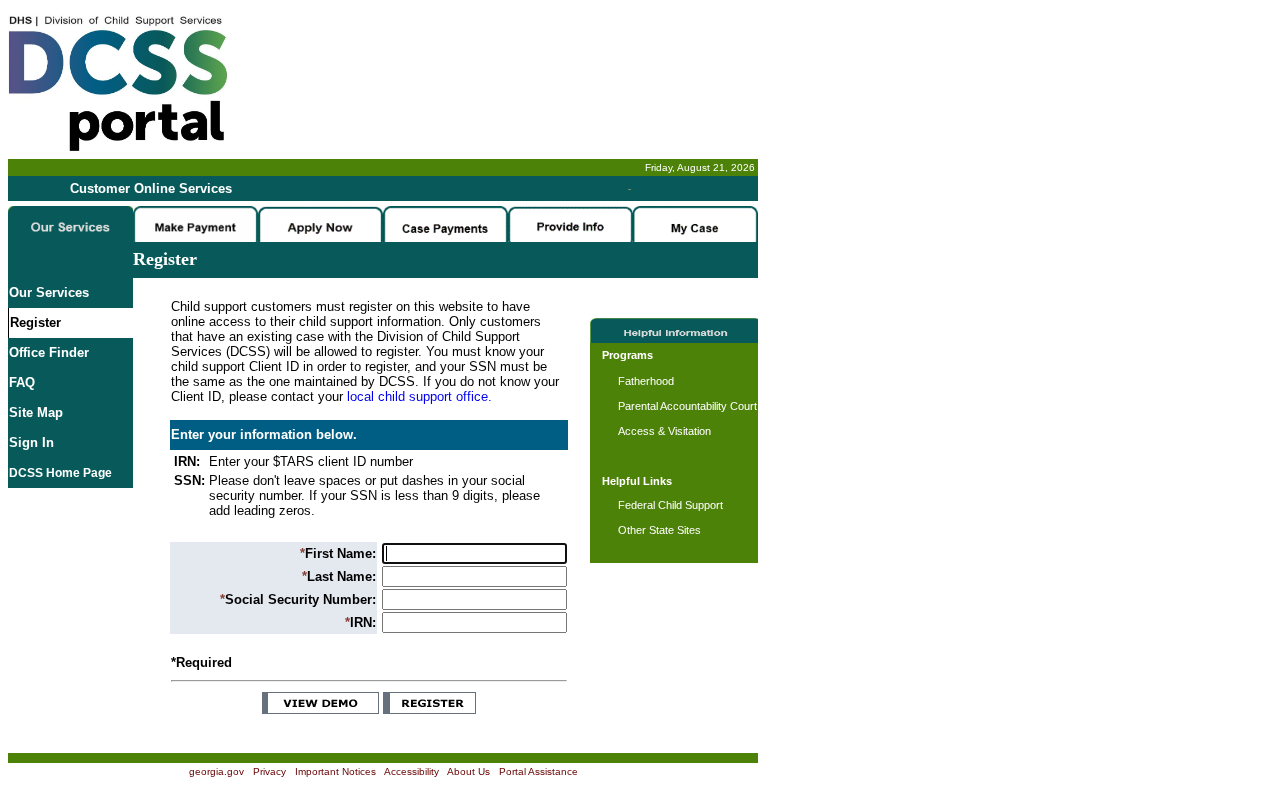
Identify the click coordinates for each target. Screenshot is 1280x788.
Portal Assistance (538, 771)
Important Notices (335, 771)
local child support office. (419, 396)
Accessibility (411, 771)
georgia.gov (216, 771)
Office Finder (49, 352)
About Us (468, 771)
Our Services (49, 292)
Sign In (31, 442)
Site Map (36, 412)
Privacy (269, 771)
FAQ (22, 382)
